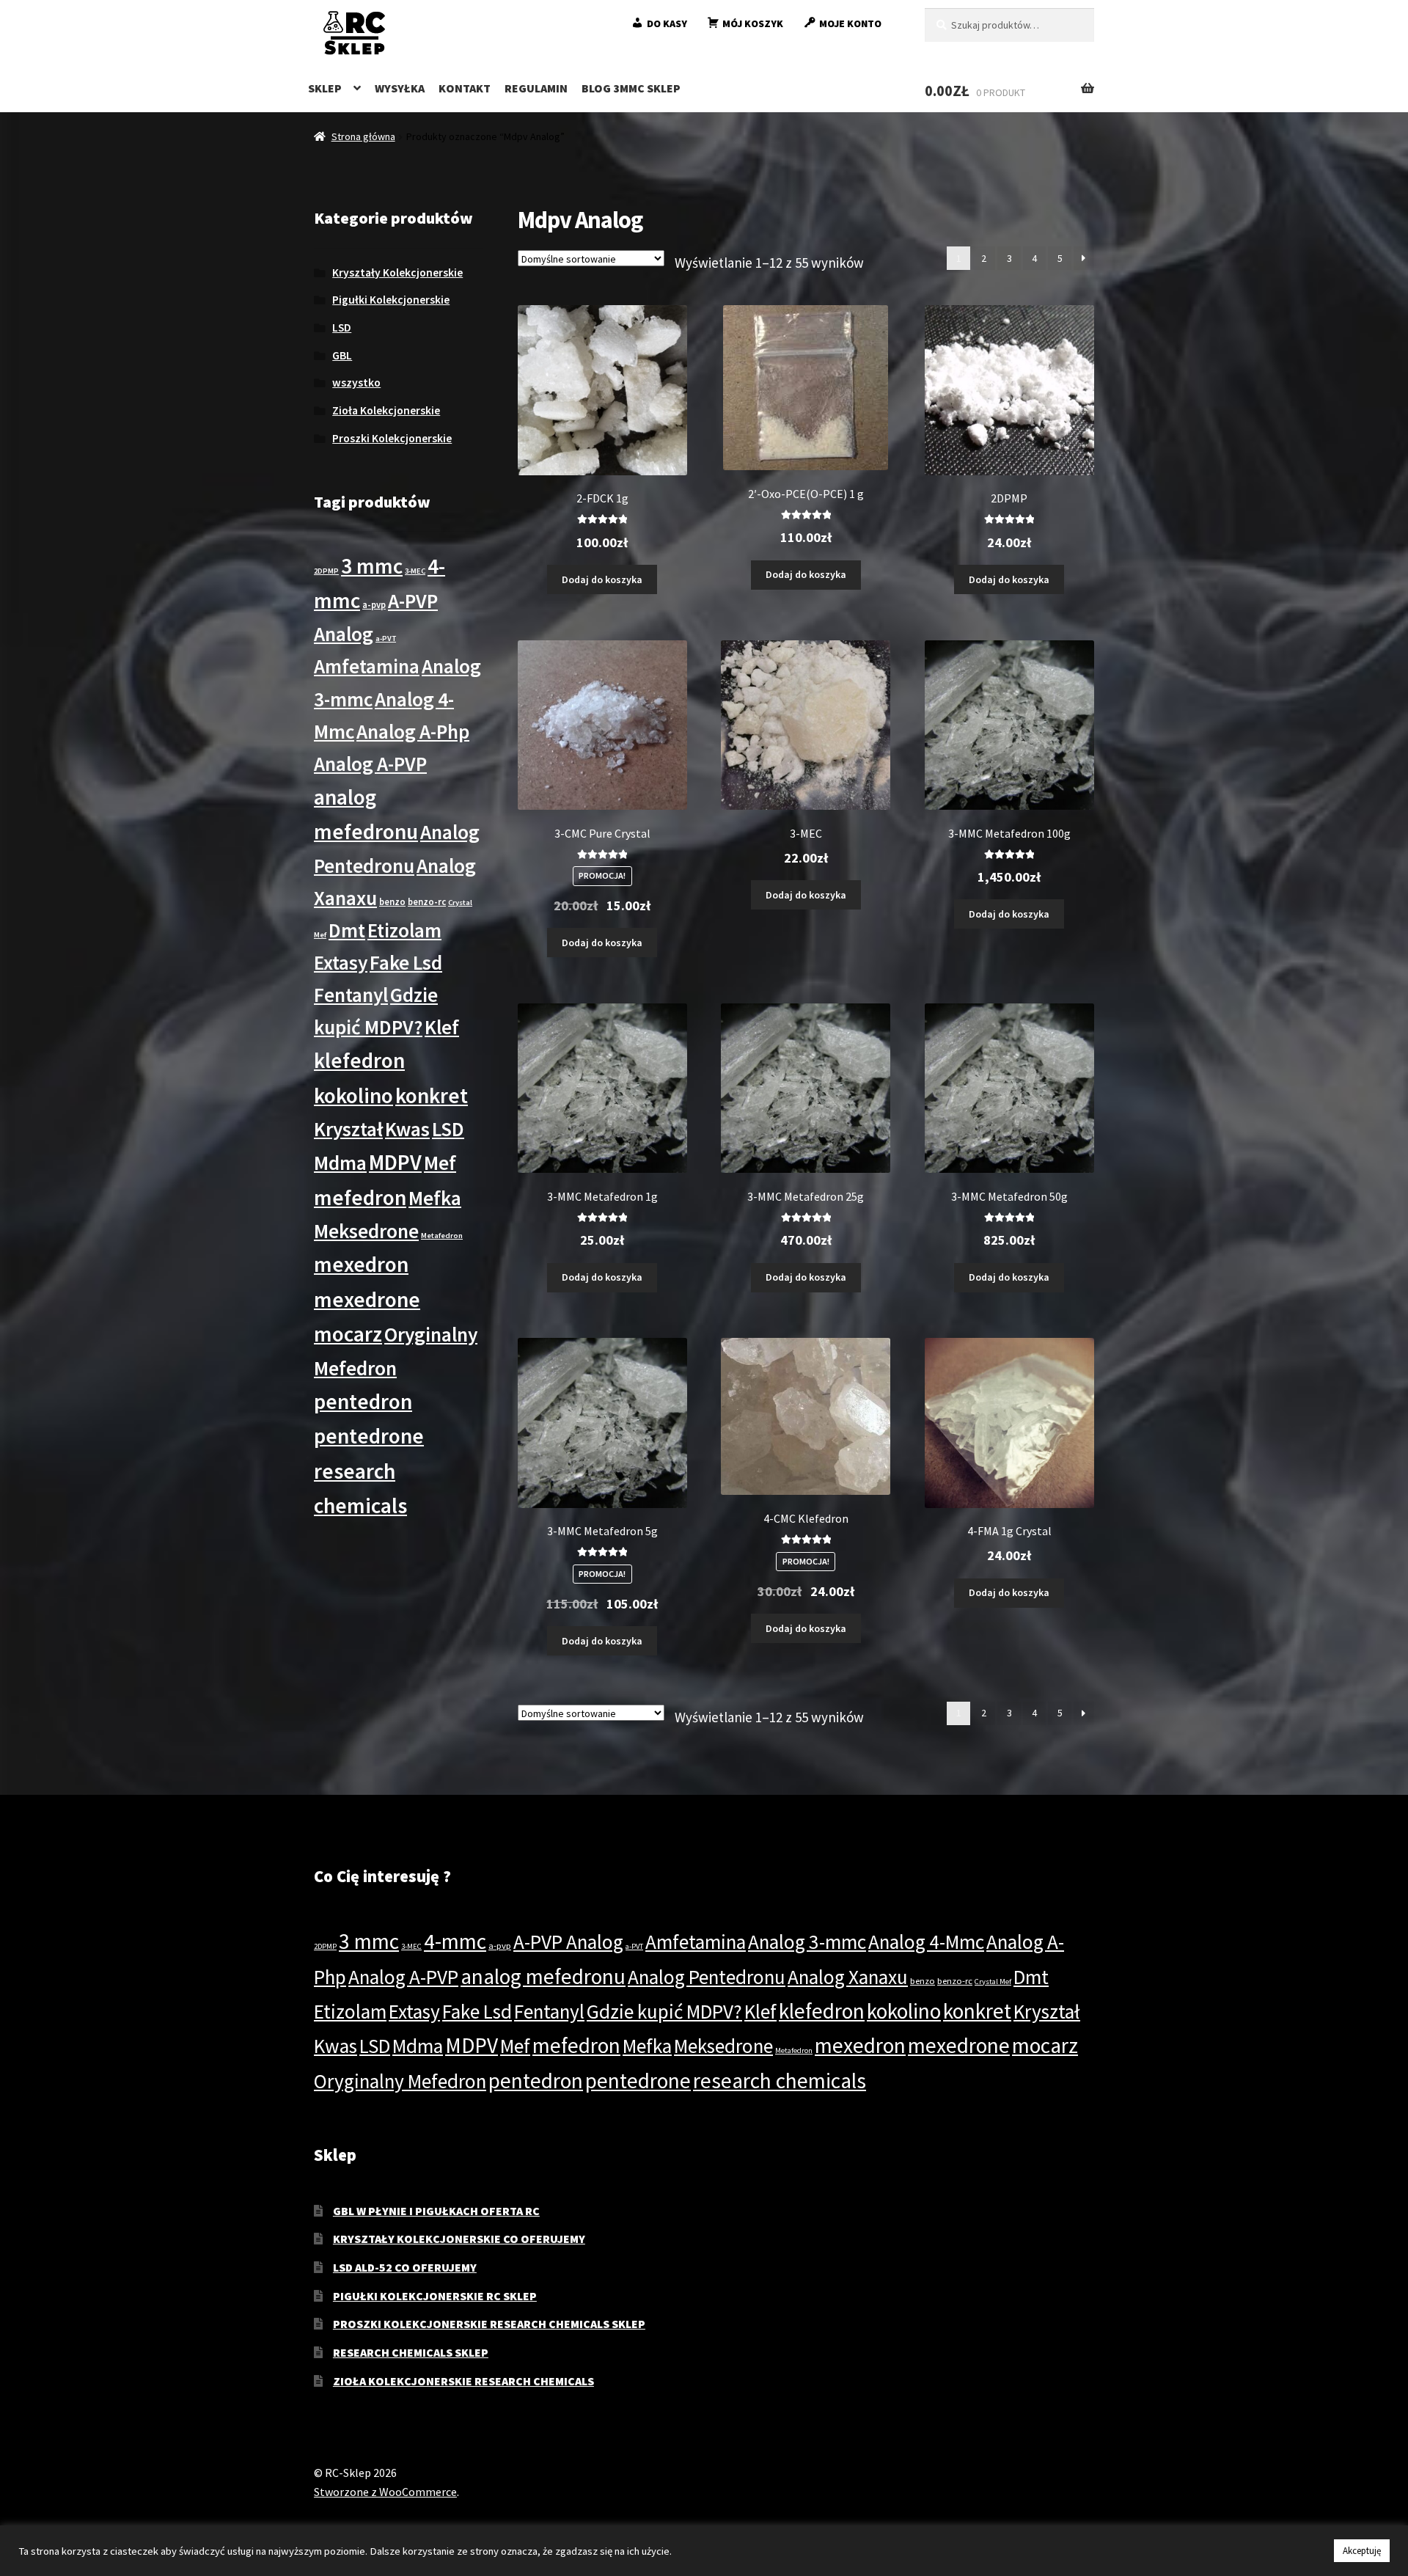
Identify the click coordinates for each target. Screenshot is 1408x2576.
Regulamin (536, 88)
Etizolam (404, 930)
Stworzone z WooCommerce (385, 2492)
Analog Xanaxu (848, 1977)
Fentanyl (351, 995)
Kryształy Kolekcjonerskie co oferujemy (459, 2239)
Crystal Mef (993, 1982)
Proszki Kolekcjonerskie (392, 438)
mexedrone (367, 1299)
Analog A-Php (413, 731)
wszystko (356, 383)
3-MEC (415, 571)
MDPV (395, 1162)
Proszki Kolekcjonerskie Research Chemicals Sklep (489, 2324)
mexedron (361, 1264)
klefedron (359, 1060)
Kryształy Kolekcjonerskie (397, 272)
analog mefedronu (543, 1976)
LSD (342, 328)
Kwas (407, 1129)
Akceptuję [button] (1362, 2551)
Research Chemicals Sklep (411, 2352)
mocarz (348, 1334)
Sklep (325, 88)
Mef (440, 1163)
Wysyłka (400, 88)
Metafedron (442, 1236)
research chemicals (780, 2081)
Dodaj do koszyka (602, 579)
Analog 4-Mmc (926, 1942)
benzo (392, 901)
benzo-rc (427, 901)
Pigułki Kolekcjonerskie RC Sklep (435, 2296)
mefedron (360, 1197)
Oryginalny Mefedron (400, 2081)
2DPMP (326, 571)
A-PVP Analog (568, 1942)
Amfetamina (367, 666)
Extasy (341, 962)
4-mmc (455, 1941)
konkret (432, 1095)
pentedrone (369, 1436)
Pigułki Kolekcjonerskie (391, 300)
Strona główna (363, 136)
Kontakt (465, 88)
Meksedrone (366, 1231)
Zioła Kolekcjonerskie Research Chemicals (463, 2381)
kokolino (353, 1095)
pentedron (363, 1401)
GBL (342, 355)
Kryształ (348, 1129)
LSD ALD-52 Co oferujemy (405, 2267)
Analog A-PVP (370, 764)
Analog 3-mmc (807, 1942)
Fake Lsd (406, 962)
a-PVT (386, 638)
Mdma (340, 1163)
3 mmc (372, 566)
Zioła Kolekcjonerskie (386, 410)
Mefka (435, 1198)
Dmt (347, 930)
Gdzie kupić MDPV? (664, 2011)
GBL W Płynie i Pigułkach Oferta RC (436, 2211)
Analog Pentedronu (707, 1977)
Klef (442, 1027)
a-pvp (374, 604)
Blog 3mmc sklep (631, 88)
